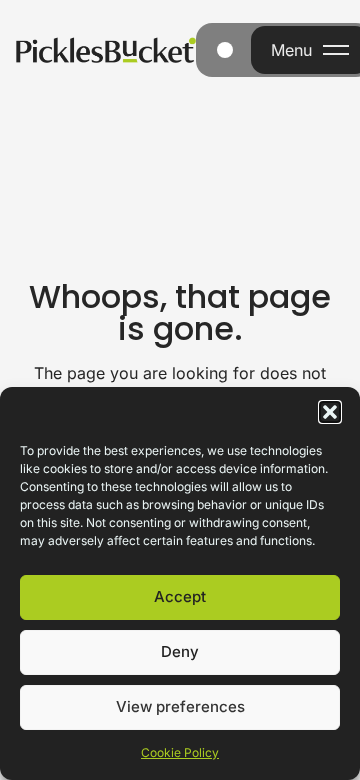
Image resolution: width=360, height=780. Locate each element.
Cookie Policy (180, 752)
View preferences (180, 706)
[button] (330, 412)
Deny (180, 651)
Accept (180, 596)
